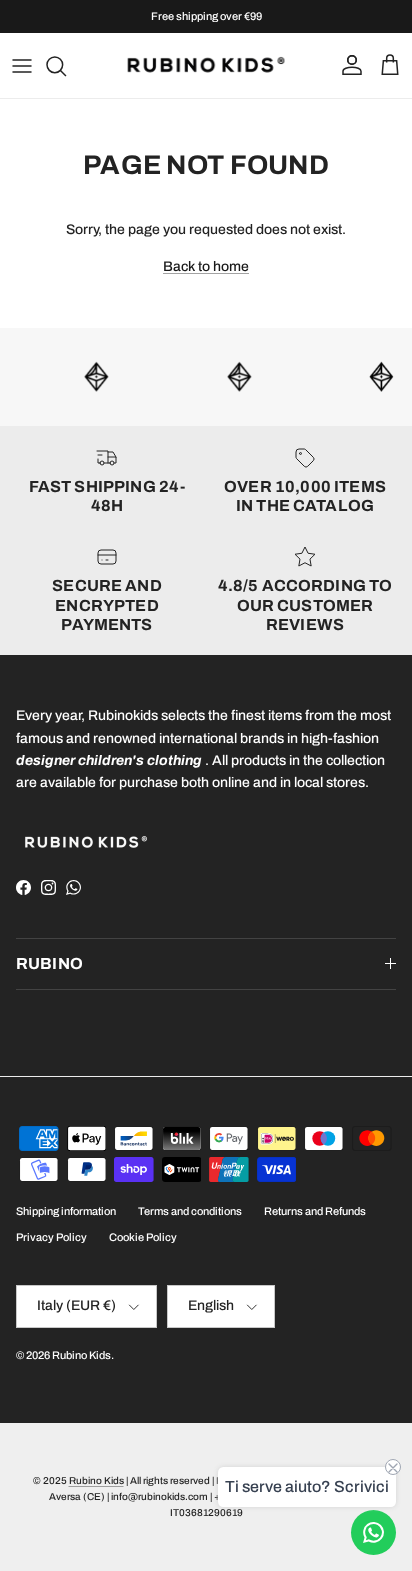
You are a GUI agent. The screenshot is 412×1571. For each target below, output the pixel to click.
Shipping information (66, 1211)
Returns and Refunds (315, 1211)
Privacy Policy (51, 1237)
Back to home (206, 266)
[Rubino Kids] (206, 65)
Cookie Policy (143, 1237)
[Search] (66, 66)
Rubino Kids (81, 1355)
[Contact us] (373, 1532)
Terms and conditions (190, 1211)
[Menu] (22, 66)
